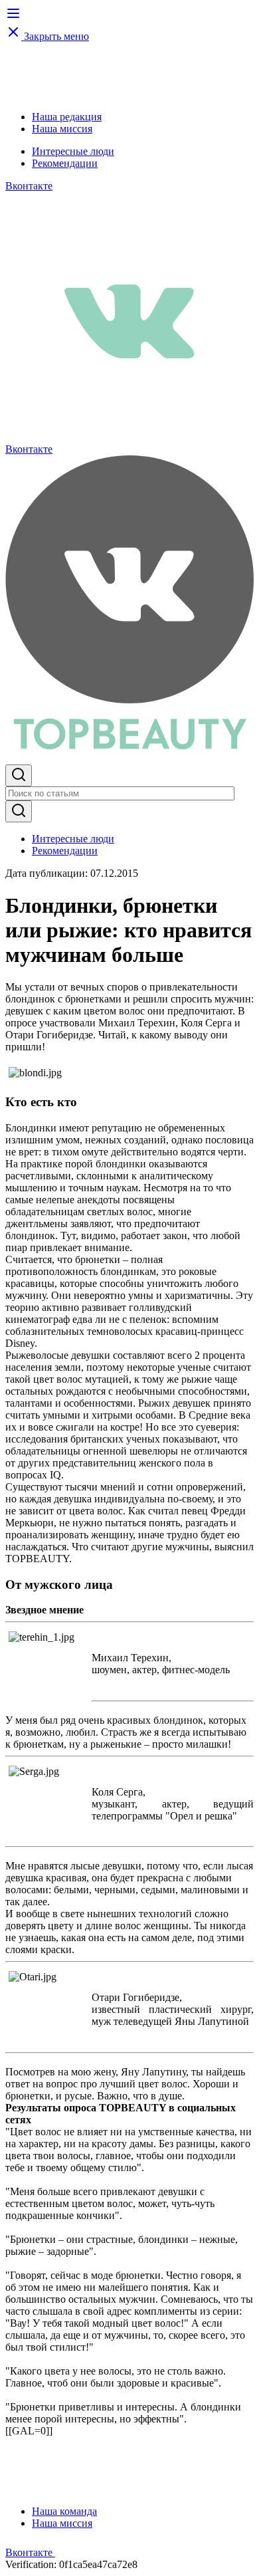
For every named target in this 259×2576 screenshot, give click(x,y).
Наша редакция (67, 117)
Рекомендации (65, 163)
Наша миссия (62, 129)
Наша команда (64, 2511)
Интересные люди (73, 151)
